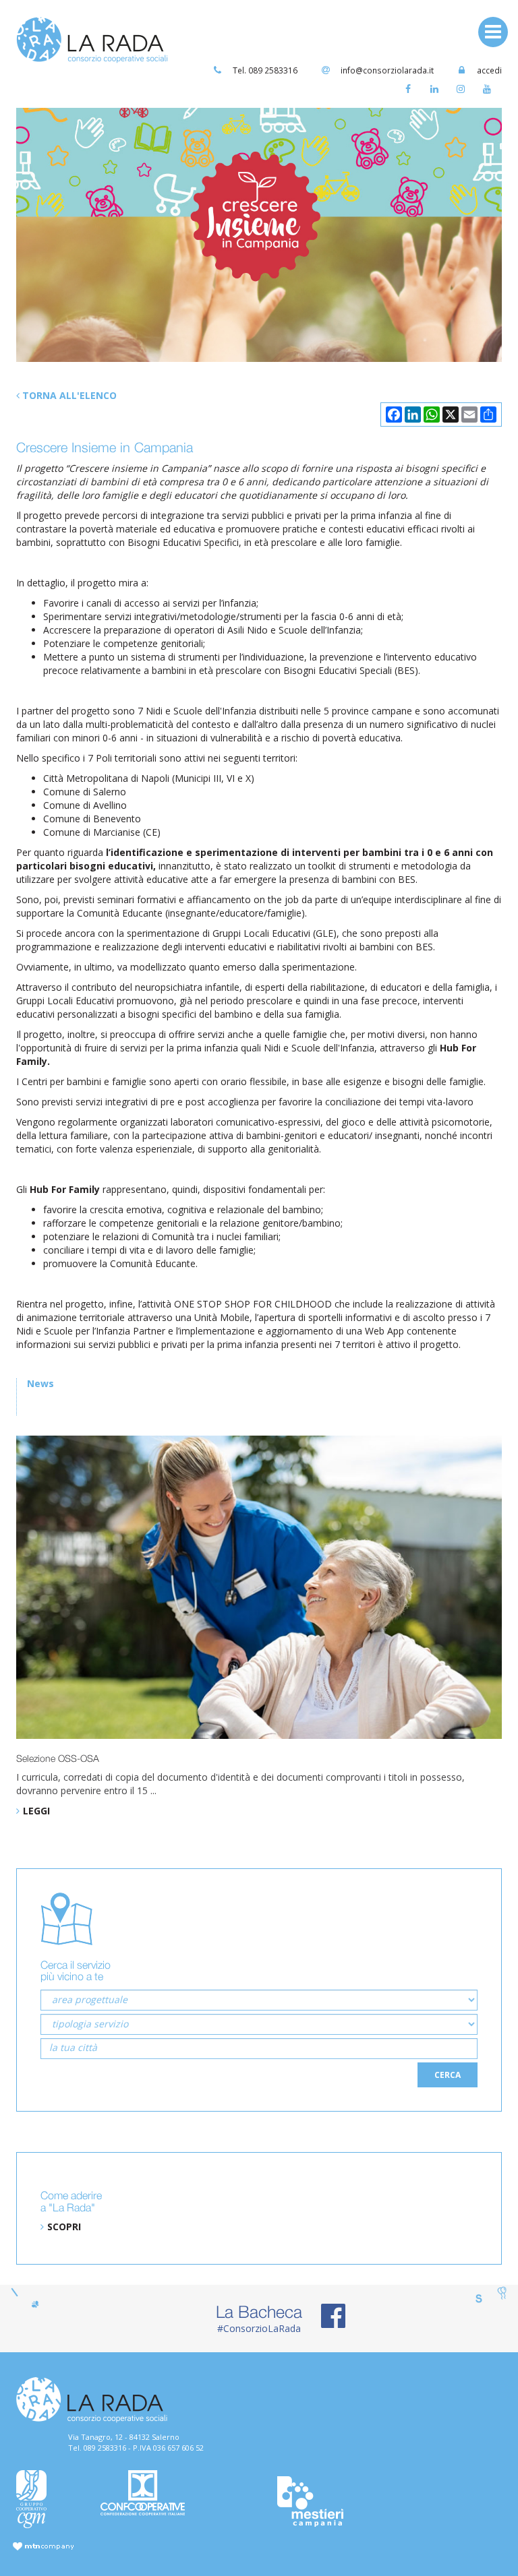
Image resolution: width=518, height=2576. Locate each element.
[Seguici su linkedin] (437, 92)
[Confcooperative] (175, 2493)
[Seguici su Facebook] (411, 92)
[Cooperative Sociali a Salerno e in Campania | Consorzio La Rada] (92, 39)
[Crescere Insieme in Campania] (259, 235)
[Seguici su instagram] (464, 92)
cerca (448, 2075)
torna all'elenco (68, 395)
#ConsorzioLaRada (259, 2318)
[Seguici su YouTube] (490, 92)
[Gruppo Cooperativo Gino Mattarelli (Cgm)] (48, 2499)
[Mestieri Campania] (343, 2502)
